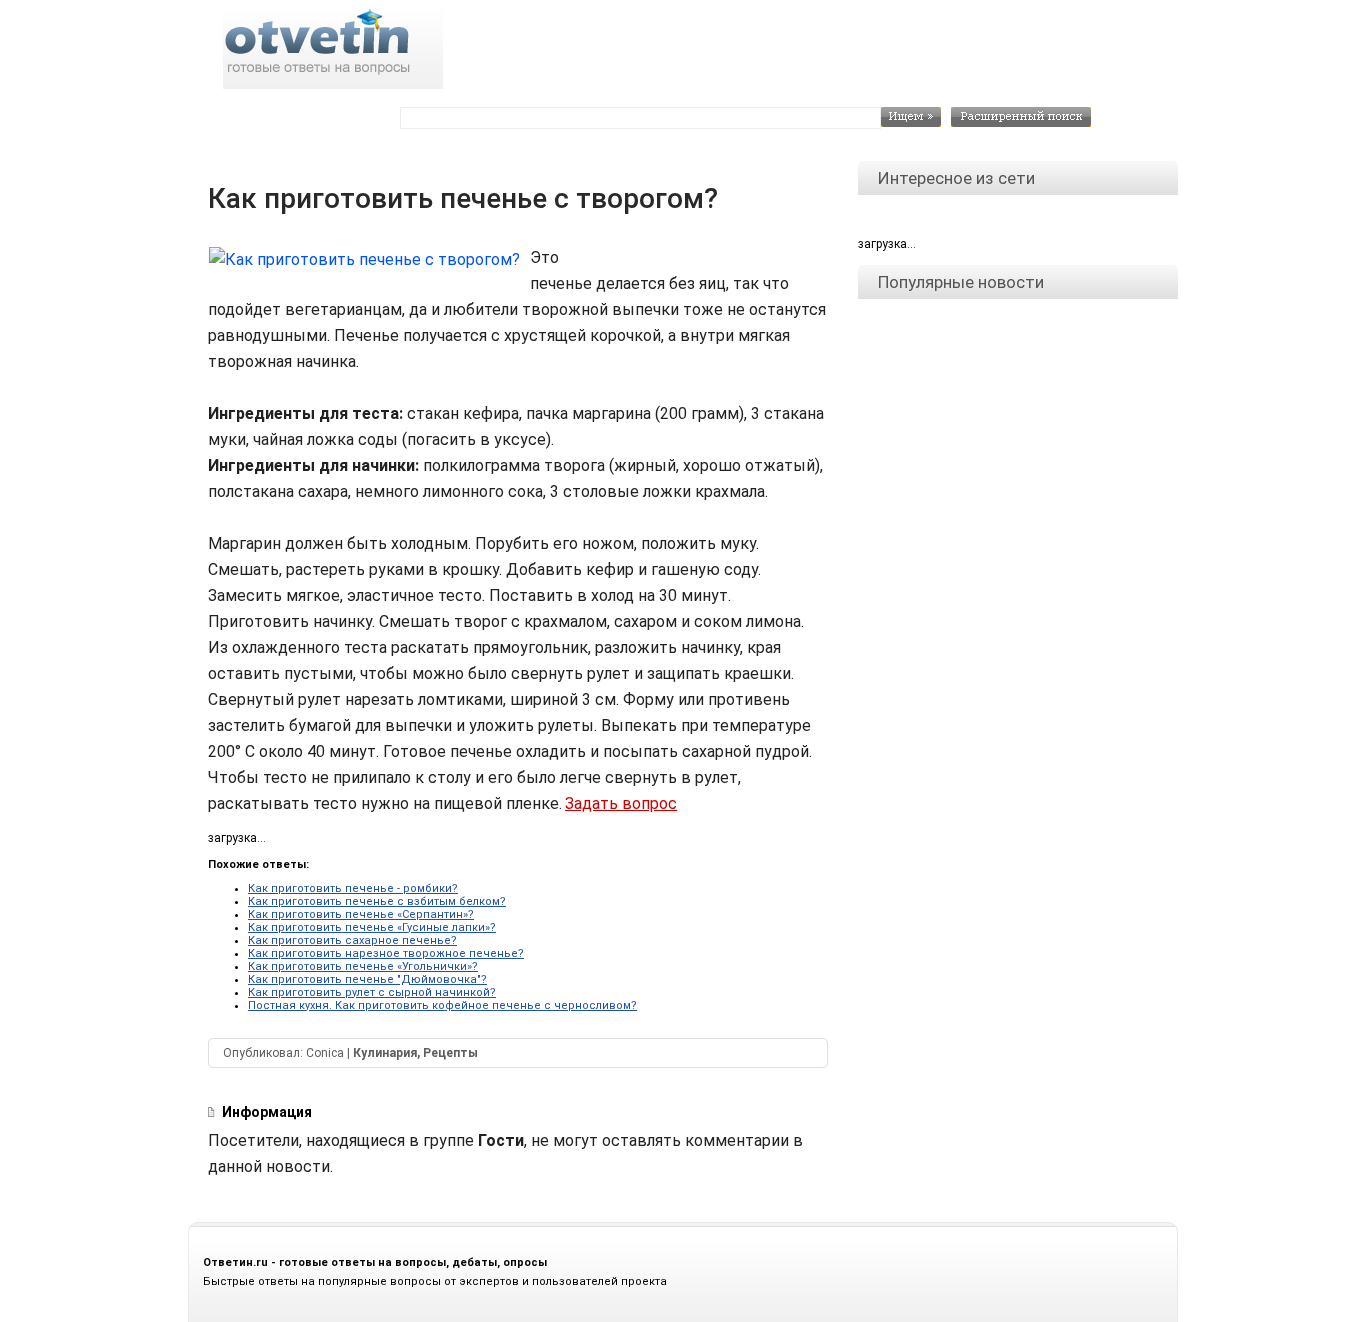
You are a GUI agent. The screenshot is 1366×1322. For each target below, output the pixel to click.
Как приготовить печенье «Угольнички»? (363, 966)
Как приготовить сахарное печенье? (352, 940)
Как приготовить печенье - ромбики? (353, 888)
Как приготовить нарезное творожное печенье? (386, 953)
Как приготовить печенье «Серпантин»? (361, 914)
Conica (325, 1053)
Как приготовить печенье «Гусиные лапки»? (372, 927)
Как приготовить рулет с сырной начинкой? (372, 992)
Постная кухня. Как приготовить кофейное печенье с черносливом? (442, 1005)
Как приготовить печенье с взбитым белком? (377, 901)
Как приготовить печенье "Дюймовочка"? (367, 979)
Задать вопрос (621, 803)
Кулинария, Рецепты (415, 1053)
